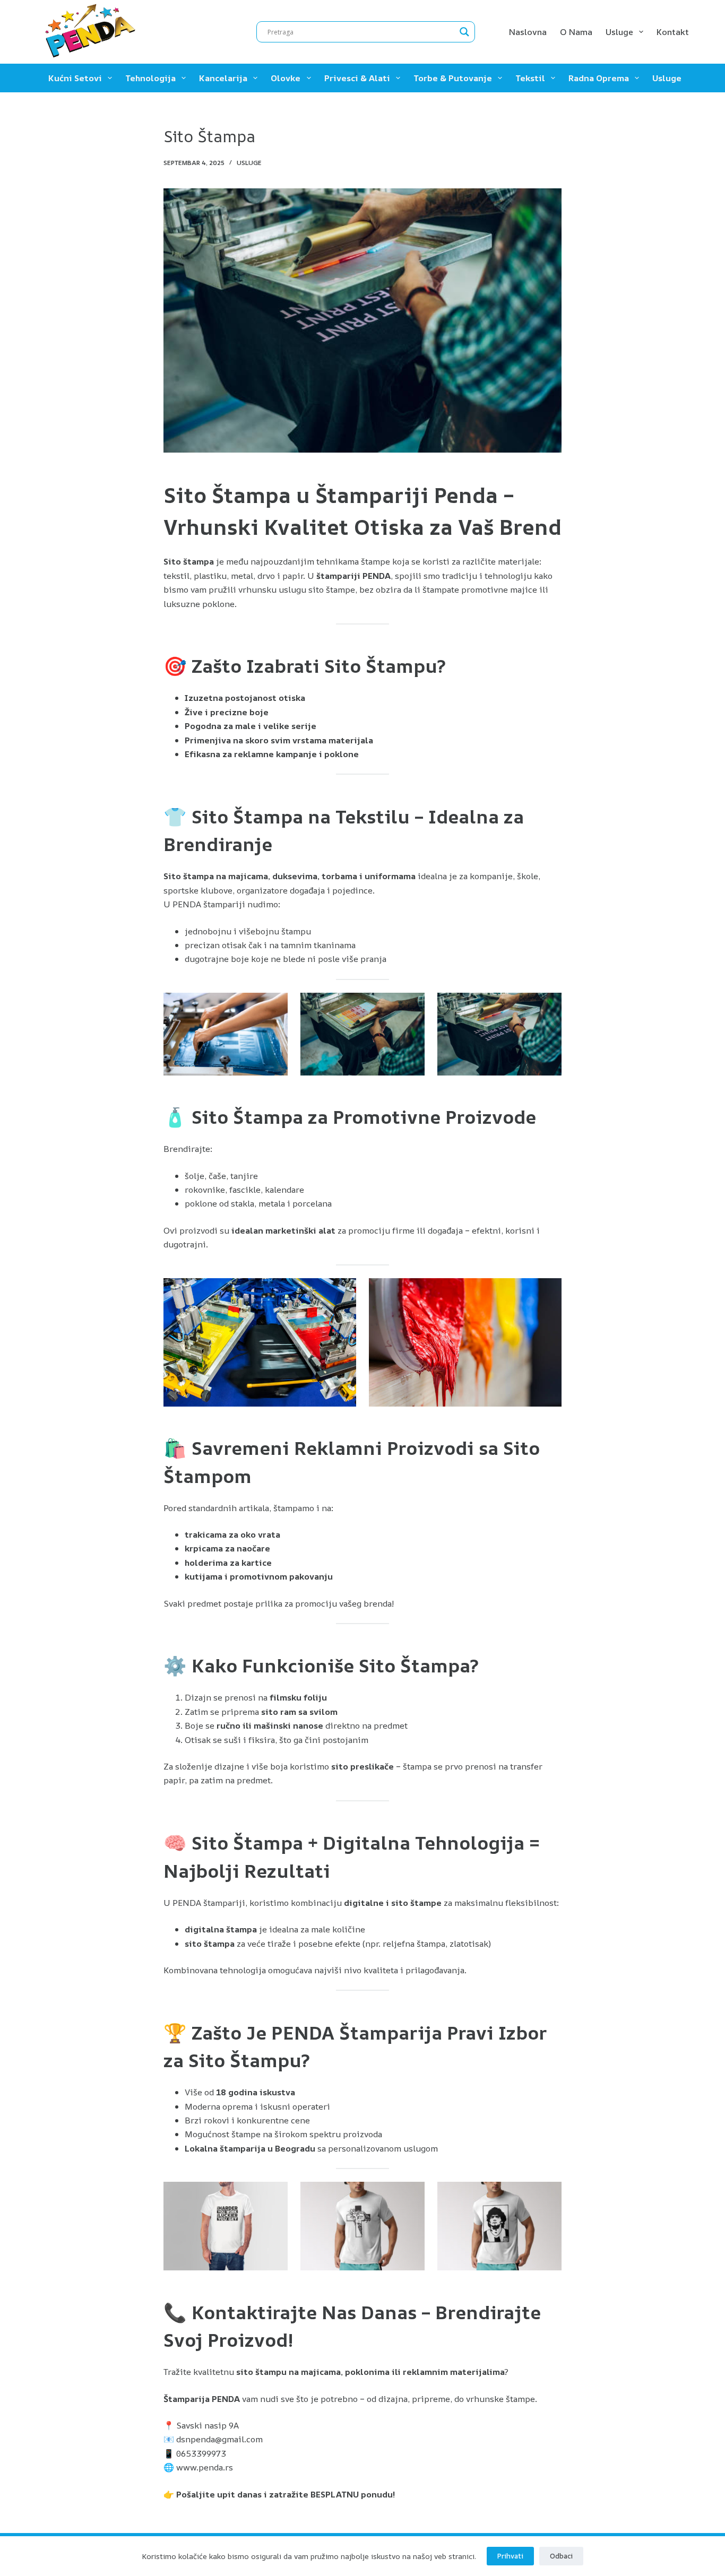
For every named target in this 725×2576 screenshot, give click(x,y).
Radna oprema (599, 78)
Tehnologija (150, 78)
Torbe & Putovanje (453, 78)
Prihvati (510, 2556)
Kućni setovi (75, 78)
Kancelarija (223, 78)
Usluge (619, 32)
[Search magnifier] (464, 32)
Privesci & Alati (357, 78)
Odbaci (561, 2556)
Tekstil (530, 78)
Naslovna (528, 32)
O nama (576, 32)
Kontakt (673, 32)
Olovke (286, 78)
